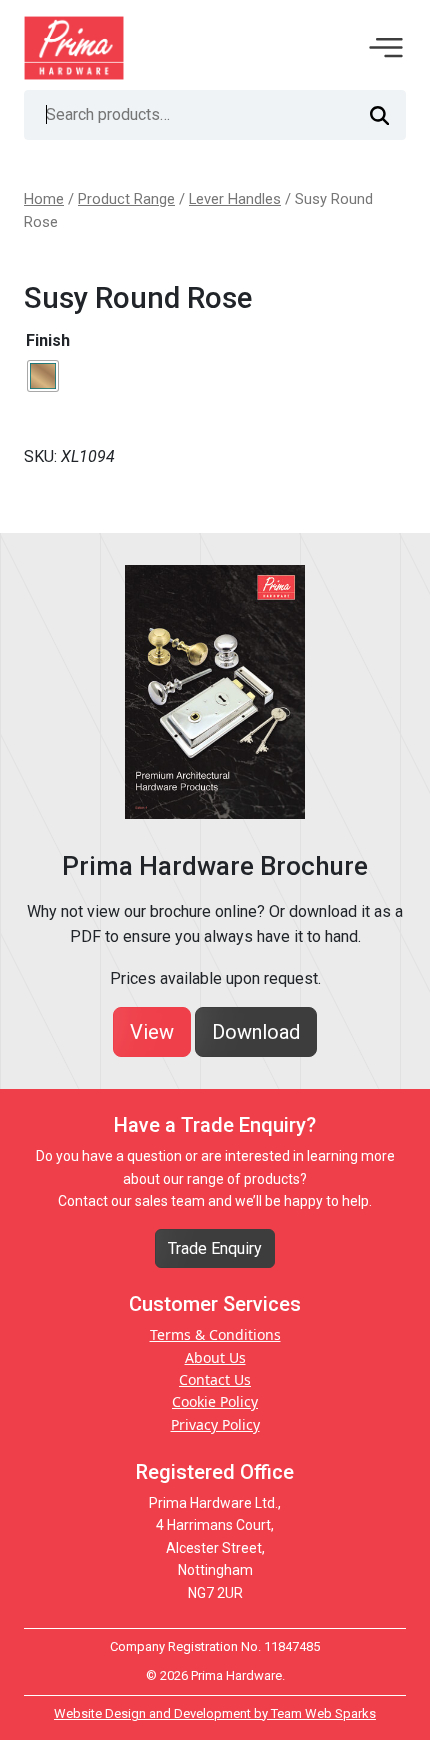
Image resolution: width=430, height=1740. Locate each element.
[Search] (379, 115)
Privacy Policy (215, 1424)
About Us (215, 1357)
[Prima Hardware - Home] (74, 46)
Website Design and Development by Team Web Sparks (215, 1713)
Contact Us (215, 1379)
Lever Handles (235, 199)
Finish (48, 340)
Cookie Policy (215, 1401)
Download (256, 1032)
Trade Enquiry (215, 1248)
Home (44, 199)
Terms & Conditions (215, 1334)
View (152, 1032)
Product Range (126, 199)
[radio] (43, 376)
